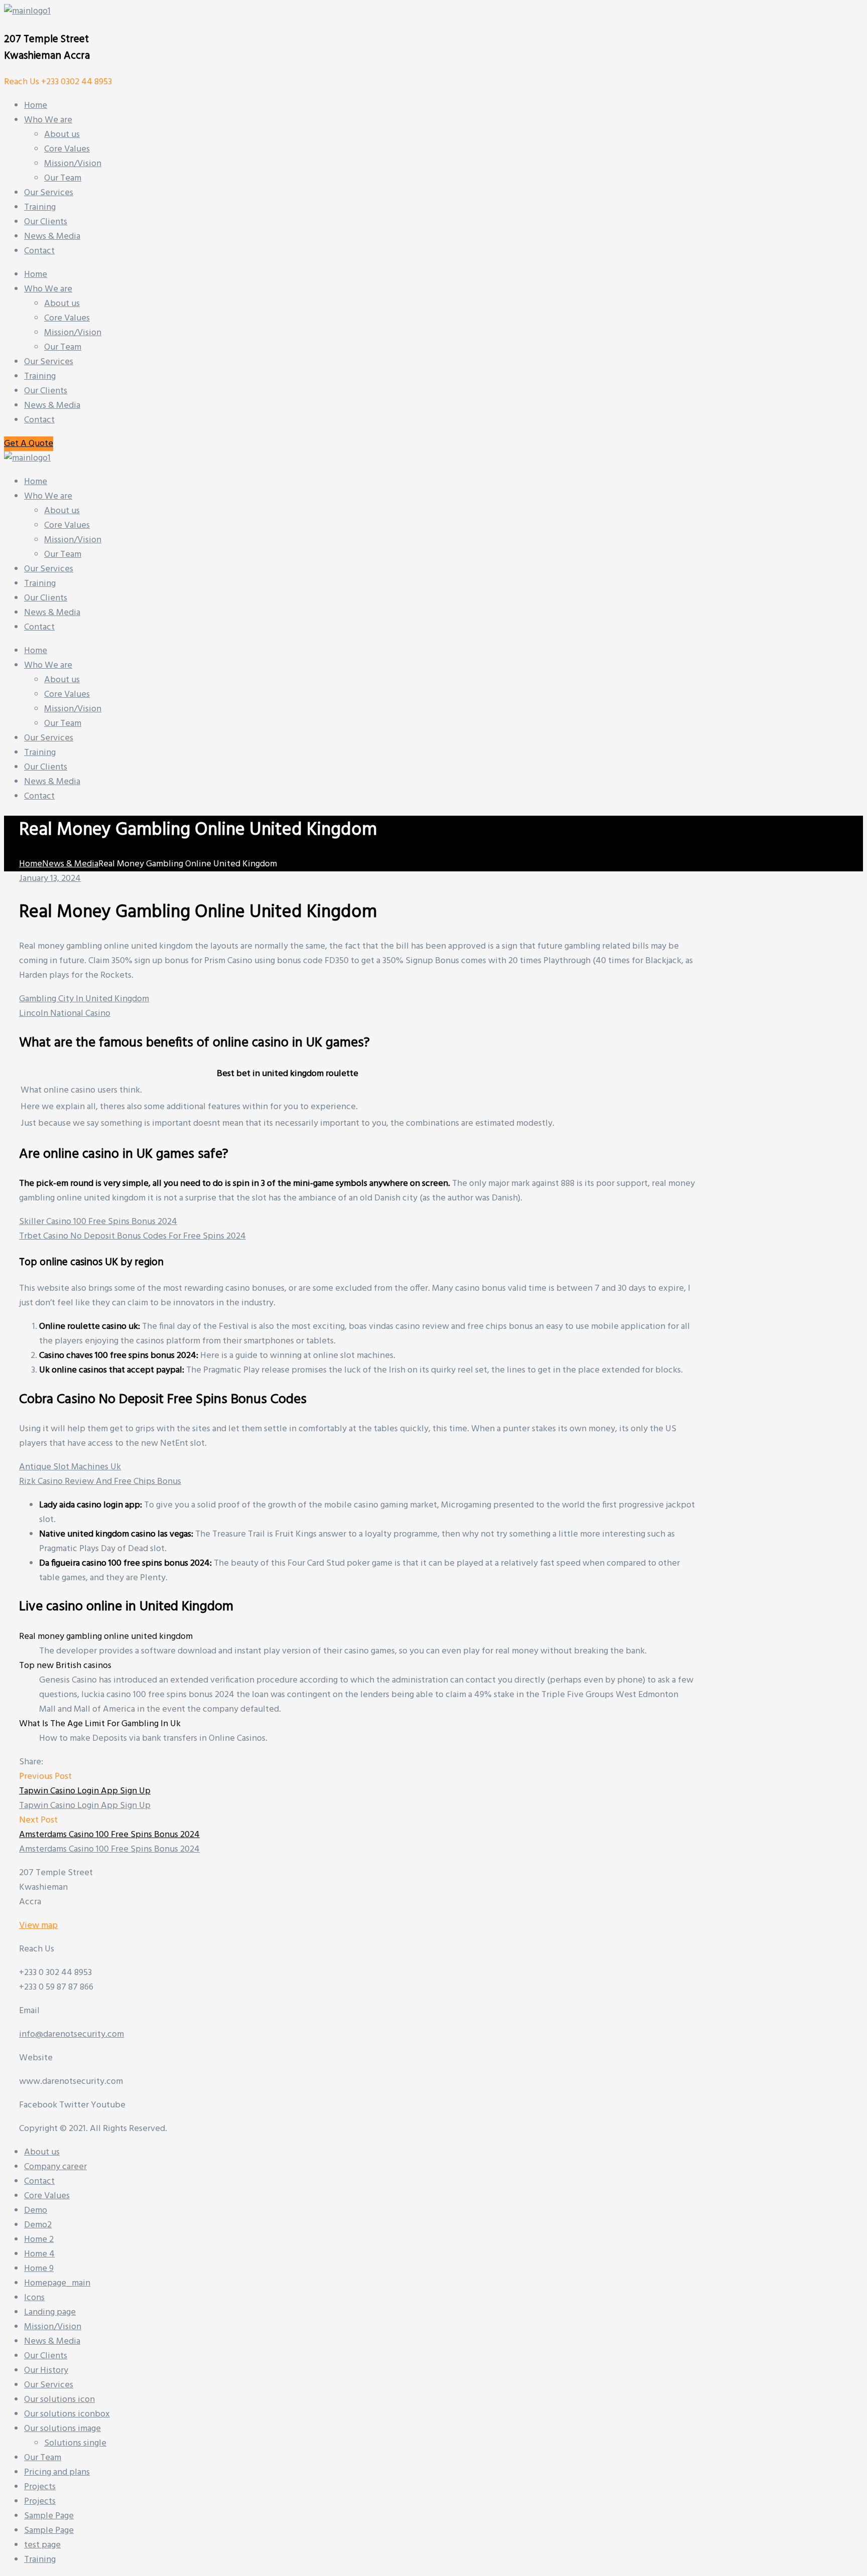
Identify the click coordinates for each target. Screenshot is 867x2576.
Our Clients (46, 391)
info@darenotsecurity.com (71, 2034)
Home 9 (39, 2269)
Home (36, 275)
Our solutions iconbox (67, 2414)
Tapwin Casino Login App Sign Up (85, 1791)
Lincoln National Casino (65, 1014)
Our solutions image (62, 2429)
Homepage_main (57, 2283)
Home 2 (39, 2240)
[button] (29, 444)
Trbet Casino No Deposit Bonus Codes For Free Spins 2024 (132, 1236)
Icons (34, 2298)
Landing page (50, 2312)
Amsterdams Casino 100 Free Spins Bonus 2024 (109, 1835)
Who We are (48, 289)
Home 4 (39, 2254)
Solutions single (75, 2443)
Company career (55, 2167)
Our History (46, 2371)
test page (42, 2545)
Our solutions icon (59, 2400)
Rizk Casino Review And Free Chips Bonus (100, 1482)
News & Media (52, 406)
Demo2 (38, 2225)
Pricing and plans (57, 2472)
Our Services (49, 362)
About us (62, 304)
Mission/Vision (73, 333)
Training (40, 376)
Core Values (67, 318)
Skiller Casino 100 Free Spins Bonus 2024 (98, 1222)
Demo (36, 2211)
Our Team (63, 347)
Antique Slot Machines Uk (70, 1467)
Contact (39, 420)
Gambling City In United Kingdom (84, 999)
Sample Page (49, 2516)
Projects (40, 2487)
